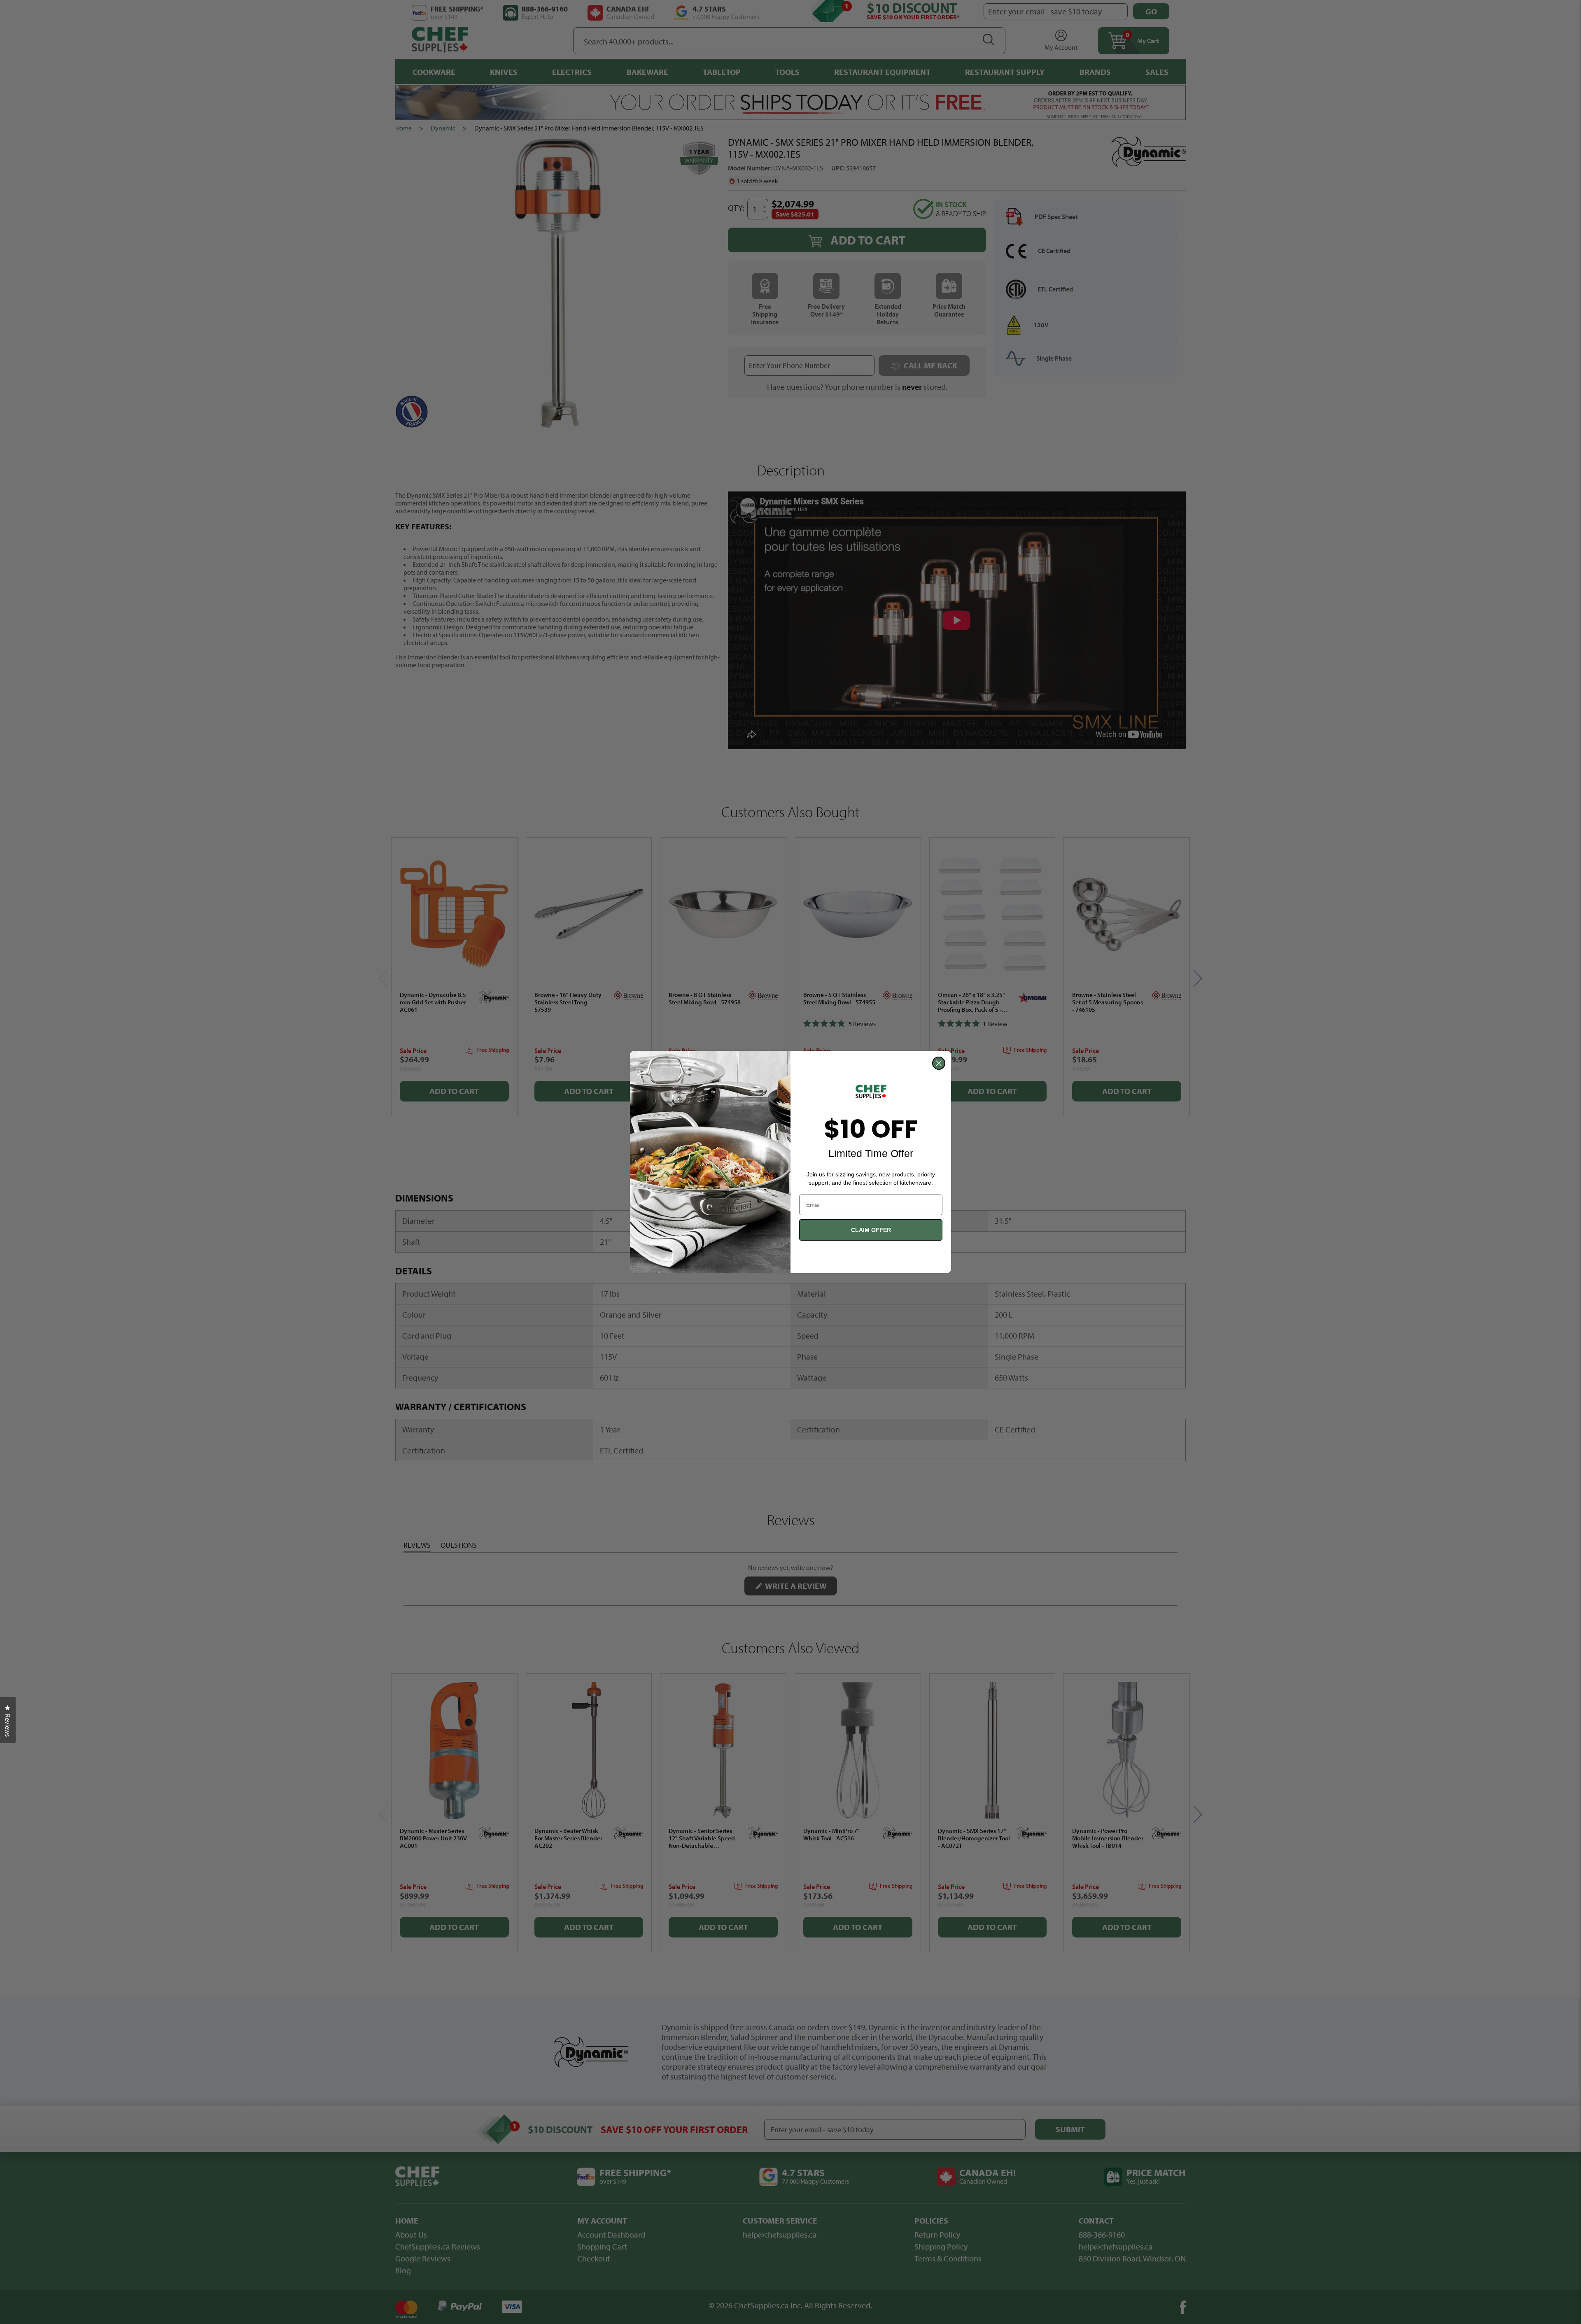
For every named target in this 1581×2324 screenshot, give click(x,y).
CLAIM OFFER (871, 1230)
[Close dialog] (939, 1063)
